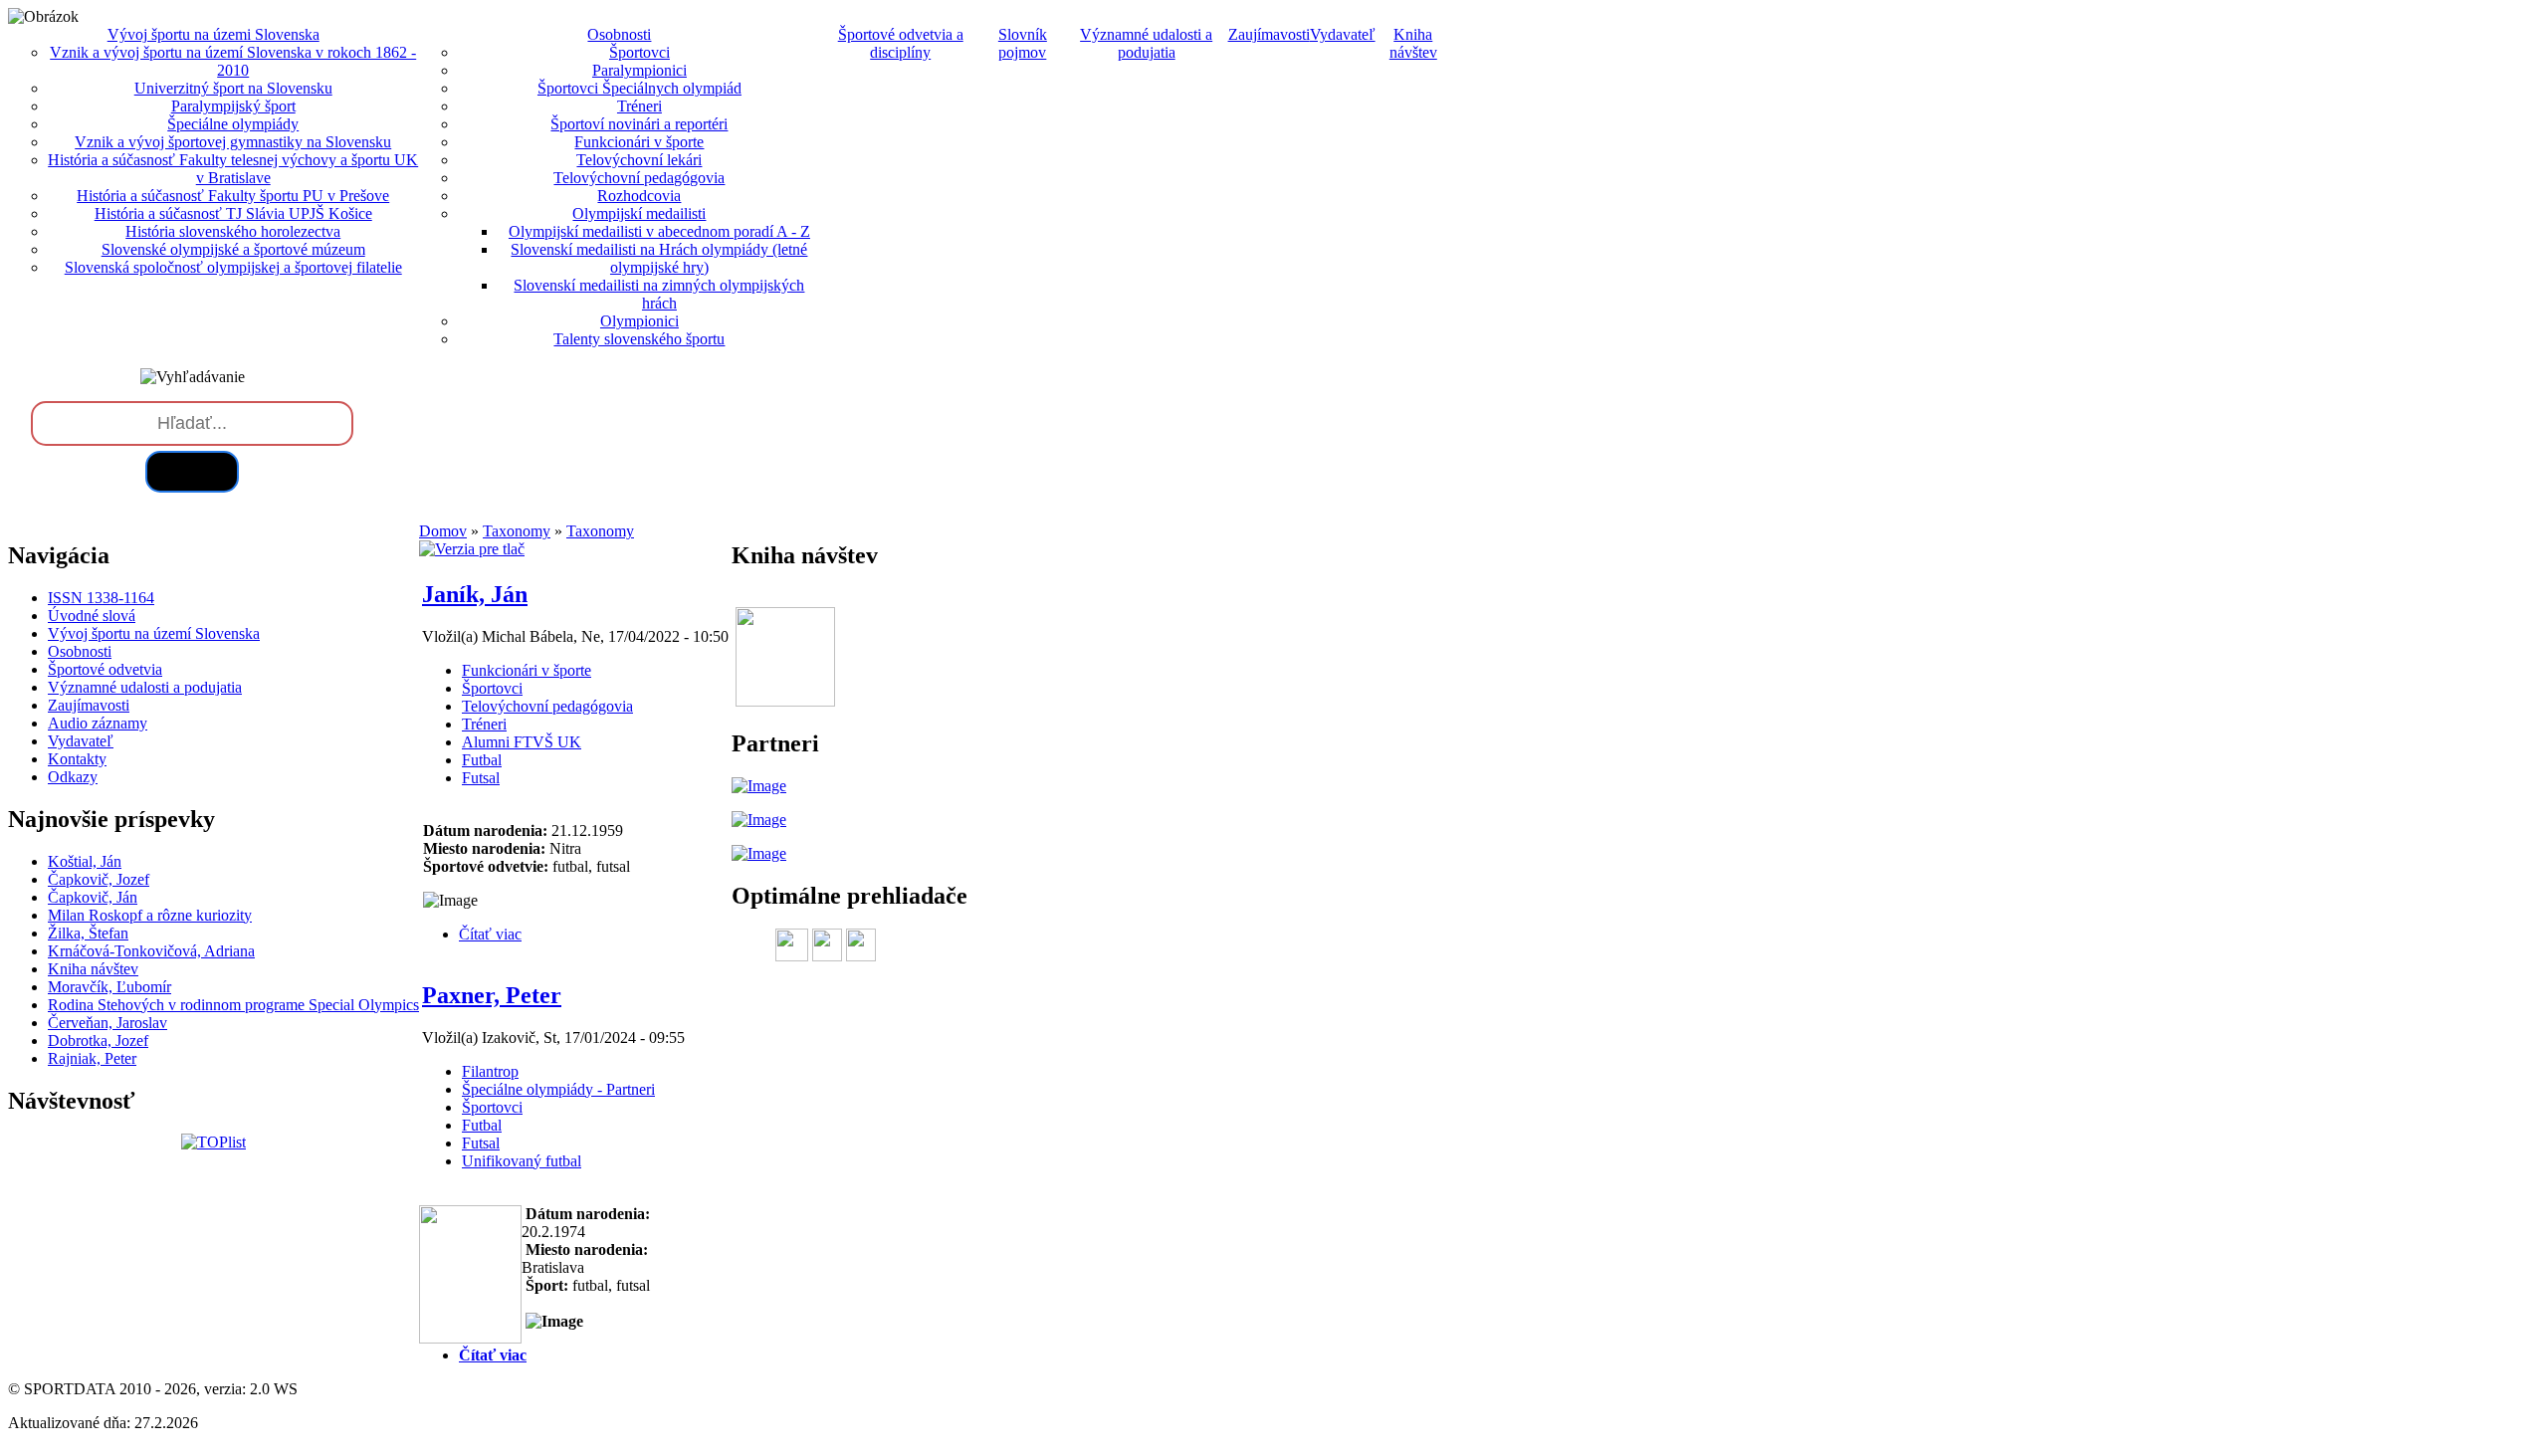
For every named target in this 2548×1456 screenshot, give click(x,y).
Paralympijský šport (233, 106)
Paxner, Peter (492, 995)
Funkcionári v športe (639, 142)
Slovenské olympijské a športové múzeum (233, 249)
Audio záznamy (98, 723)
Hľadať (192, 471)
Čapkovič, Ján (93, 897)
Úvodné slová (92, 616)
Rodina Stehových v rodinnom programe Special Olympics (233, 1005)
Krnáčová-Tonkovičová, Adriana (151, 951)
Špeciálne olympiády (233, 124)
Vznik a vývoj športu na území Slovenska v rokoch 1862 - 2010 (233, 61)
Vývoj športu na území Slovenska (154, 633)
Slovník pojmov (1023, 43)
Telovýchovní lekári (639, 160)
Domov (443, 531)
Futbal (482, 760)
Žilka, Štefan (88, 933)
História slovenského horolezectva (233, 231)
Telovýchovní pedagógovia (639, 178)
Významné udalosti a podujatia (1146, 43)
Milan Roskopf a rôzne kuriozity (150, 915)
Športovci (639, 52)
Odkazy (73, 777)
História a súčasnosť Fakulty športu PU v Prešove (233, 196)
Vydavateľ (1343, 34)
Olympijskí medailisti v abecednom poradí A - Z (659, 231)
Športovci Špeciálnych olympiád (639, 88)
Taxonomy (517, 531)
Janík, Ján (475, 594)
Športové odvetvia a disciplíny (901, 43)
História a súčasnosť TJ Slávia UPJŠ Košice (233, 213)
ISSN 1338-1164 (101, 598)
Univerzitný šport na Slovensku (233, 88)
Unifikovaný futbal (522, 1161)
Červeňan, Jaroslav (107, 1023)
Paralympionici (639, 70)
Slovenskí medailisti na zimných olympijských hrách (659, 294)
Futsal (481, 778)
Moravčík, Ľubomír (109, 987)
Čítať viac (490, 934)
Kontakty (77, 759)
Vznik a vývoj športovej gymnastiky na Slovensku (233, 142)
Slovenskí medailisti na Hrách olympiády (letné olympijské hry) (659, 258)
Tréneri (639, 106)
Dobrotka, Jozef (98, 1040)
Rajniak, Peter (92, 1058)
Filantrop (490, 1071)
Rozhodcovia (639, 196)
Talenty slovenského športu (639, 339)
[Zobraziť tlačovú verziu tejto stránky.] (472, 549)
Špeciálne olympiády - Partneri (558, 1089)
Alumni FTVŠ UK (522, 742)
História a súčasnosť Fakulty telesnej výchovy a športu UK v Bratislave (233, 169)
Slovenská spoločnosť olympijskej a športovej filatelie (233, 267)
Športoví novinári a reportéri (639, 124)
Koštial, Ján (85, 861)
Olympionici (639, 321)
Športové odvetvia (105, 669)
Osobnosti (80, 651)
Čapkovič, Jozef (99, 879)
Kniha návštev (1413, 43)
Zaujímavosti (1269, 34)
